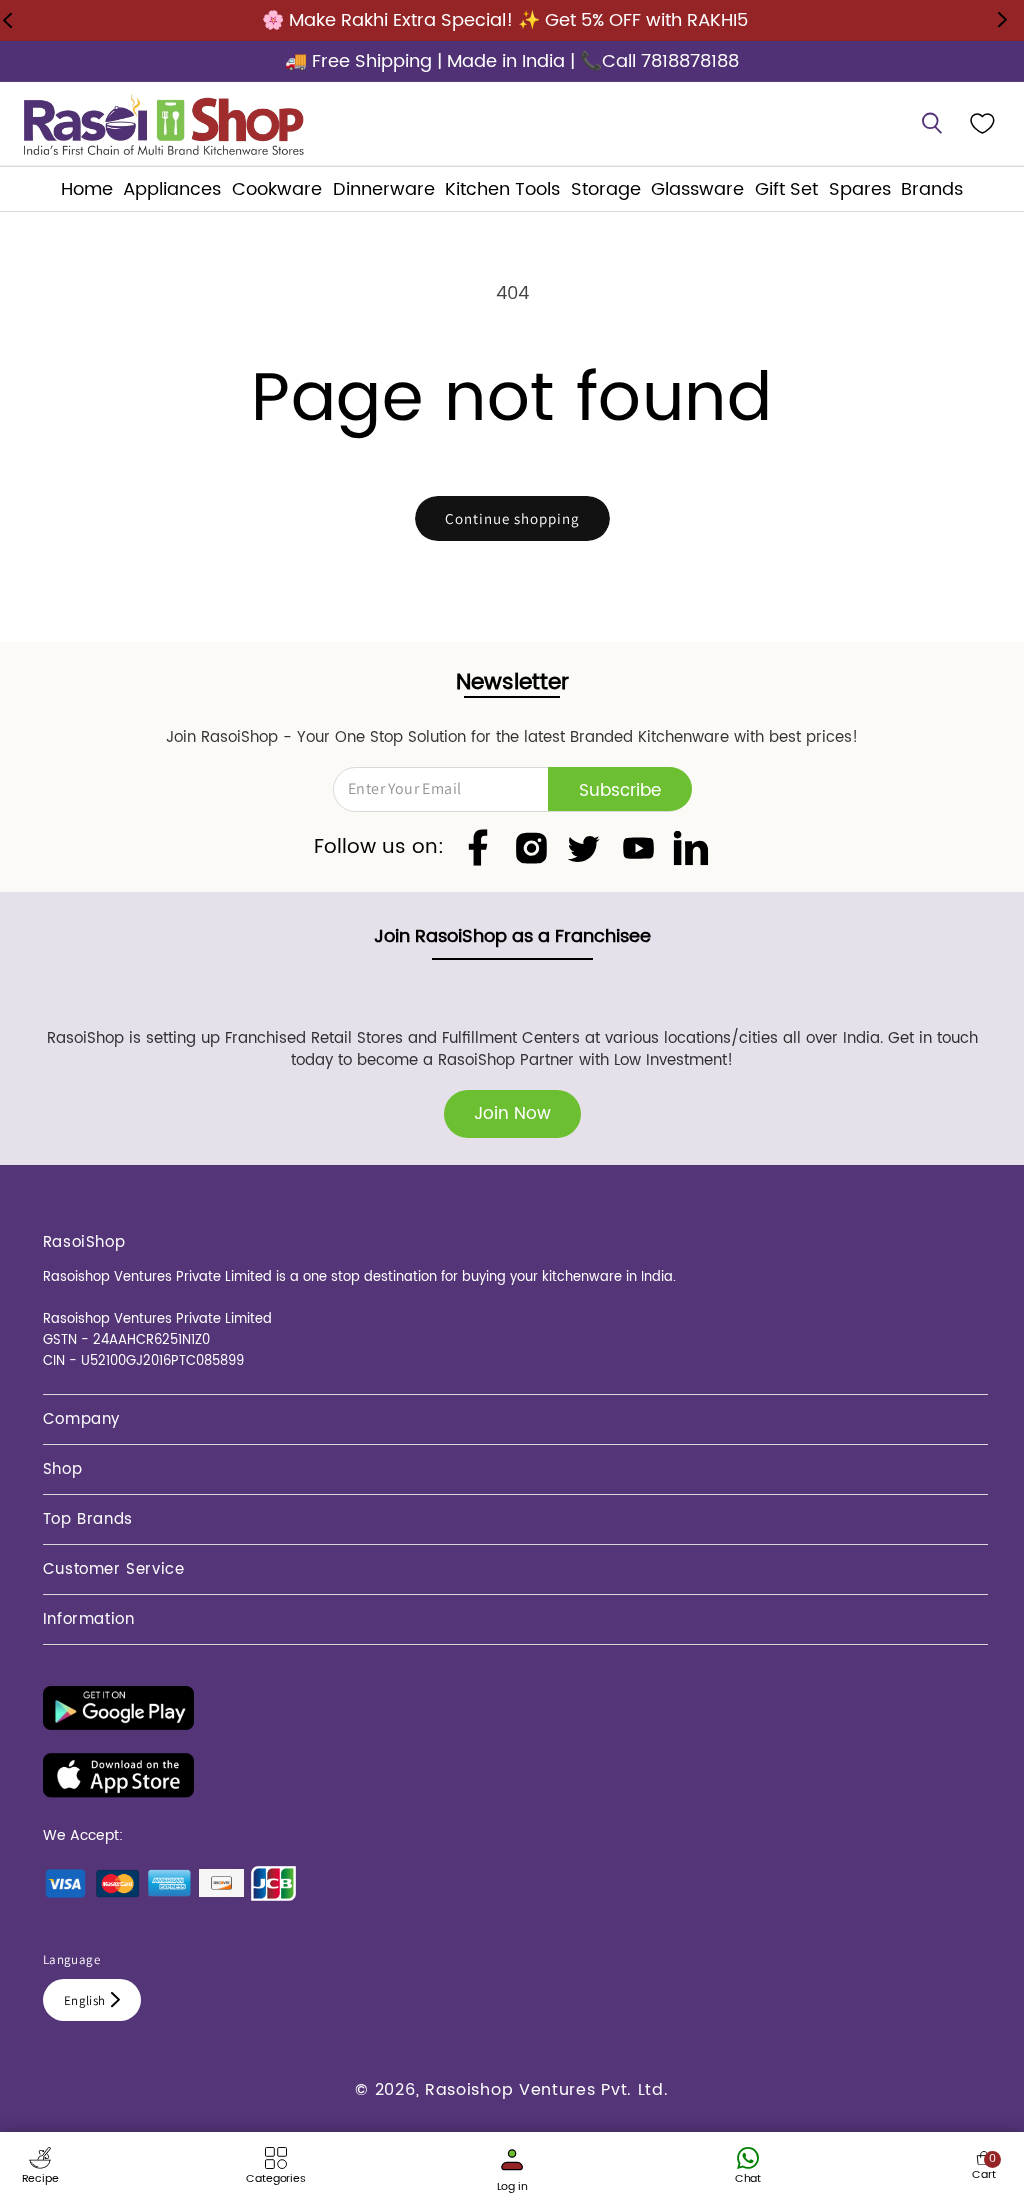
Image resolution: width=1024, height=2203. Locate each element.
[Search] (932, 124)
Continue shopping (512, 518)
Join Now (512, 1114)
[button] (172, 189)
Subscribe (620, 791)
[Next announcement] (1002, 20)
